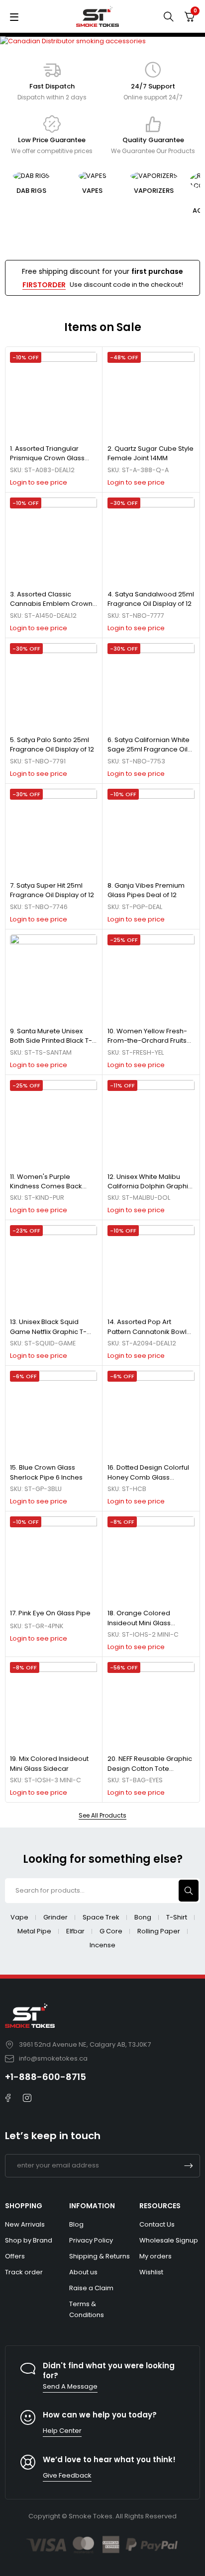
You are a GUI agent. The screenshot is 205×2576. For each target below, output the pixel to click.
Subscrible (189, 2166)
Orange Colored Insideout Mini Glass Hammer (139, 1623)
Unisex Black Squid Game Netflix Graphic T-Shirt (48, 1331)
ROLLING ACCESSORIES (154, 206)
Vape (19, 1917)
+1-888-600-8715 (46, 2077)
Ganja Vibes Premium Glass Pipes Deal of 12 (146, 890)
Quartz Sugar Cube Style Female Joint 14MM (151, 454)
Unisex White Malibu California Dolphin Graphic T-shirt (150, 1186)
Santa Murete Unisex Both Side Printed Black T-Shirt (51, 1041)
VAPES (31, 191)
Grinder (55, 1917)
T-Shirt (177, 1917)
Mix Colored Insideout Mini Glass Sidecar (49, 1764)
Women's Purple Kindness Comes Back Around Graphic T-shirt (47, 1186)
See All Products (102, 1816)
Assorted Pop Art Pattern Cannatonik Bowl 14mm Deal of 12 (147, 1331)
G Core (111, 1931)
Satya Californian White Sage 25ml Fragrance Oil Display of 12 (149, 749)
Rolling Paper (159, 1931)
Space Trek (101, 1917)
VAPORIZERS (93, 191)
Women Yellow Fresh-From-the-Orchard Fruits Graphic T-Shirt (147, 1041)
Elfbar (75, 1931)
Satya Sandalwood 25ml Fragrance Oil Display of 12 (151, 599)
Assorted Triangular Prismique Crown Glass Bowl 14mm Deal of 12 (47, 458)
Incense (102, 1945)
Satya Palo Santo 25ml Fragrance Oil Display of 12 (52, 745)
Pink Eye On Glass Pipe (54, 1613)
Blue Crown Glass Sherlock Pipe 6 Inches (46, 1472)
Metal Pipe (34, 1931)
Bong (143, 1917)
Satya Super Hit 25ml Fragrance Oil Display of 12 (52, 890)
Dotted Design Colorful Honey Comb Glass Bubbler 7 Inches (148, 1477)
